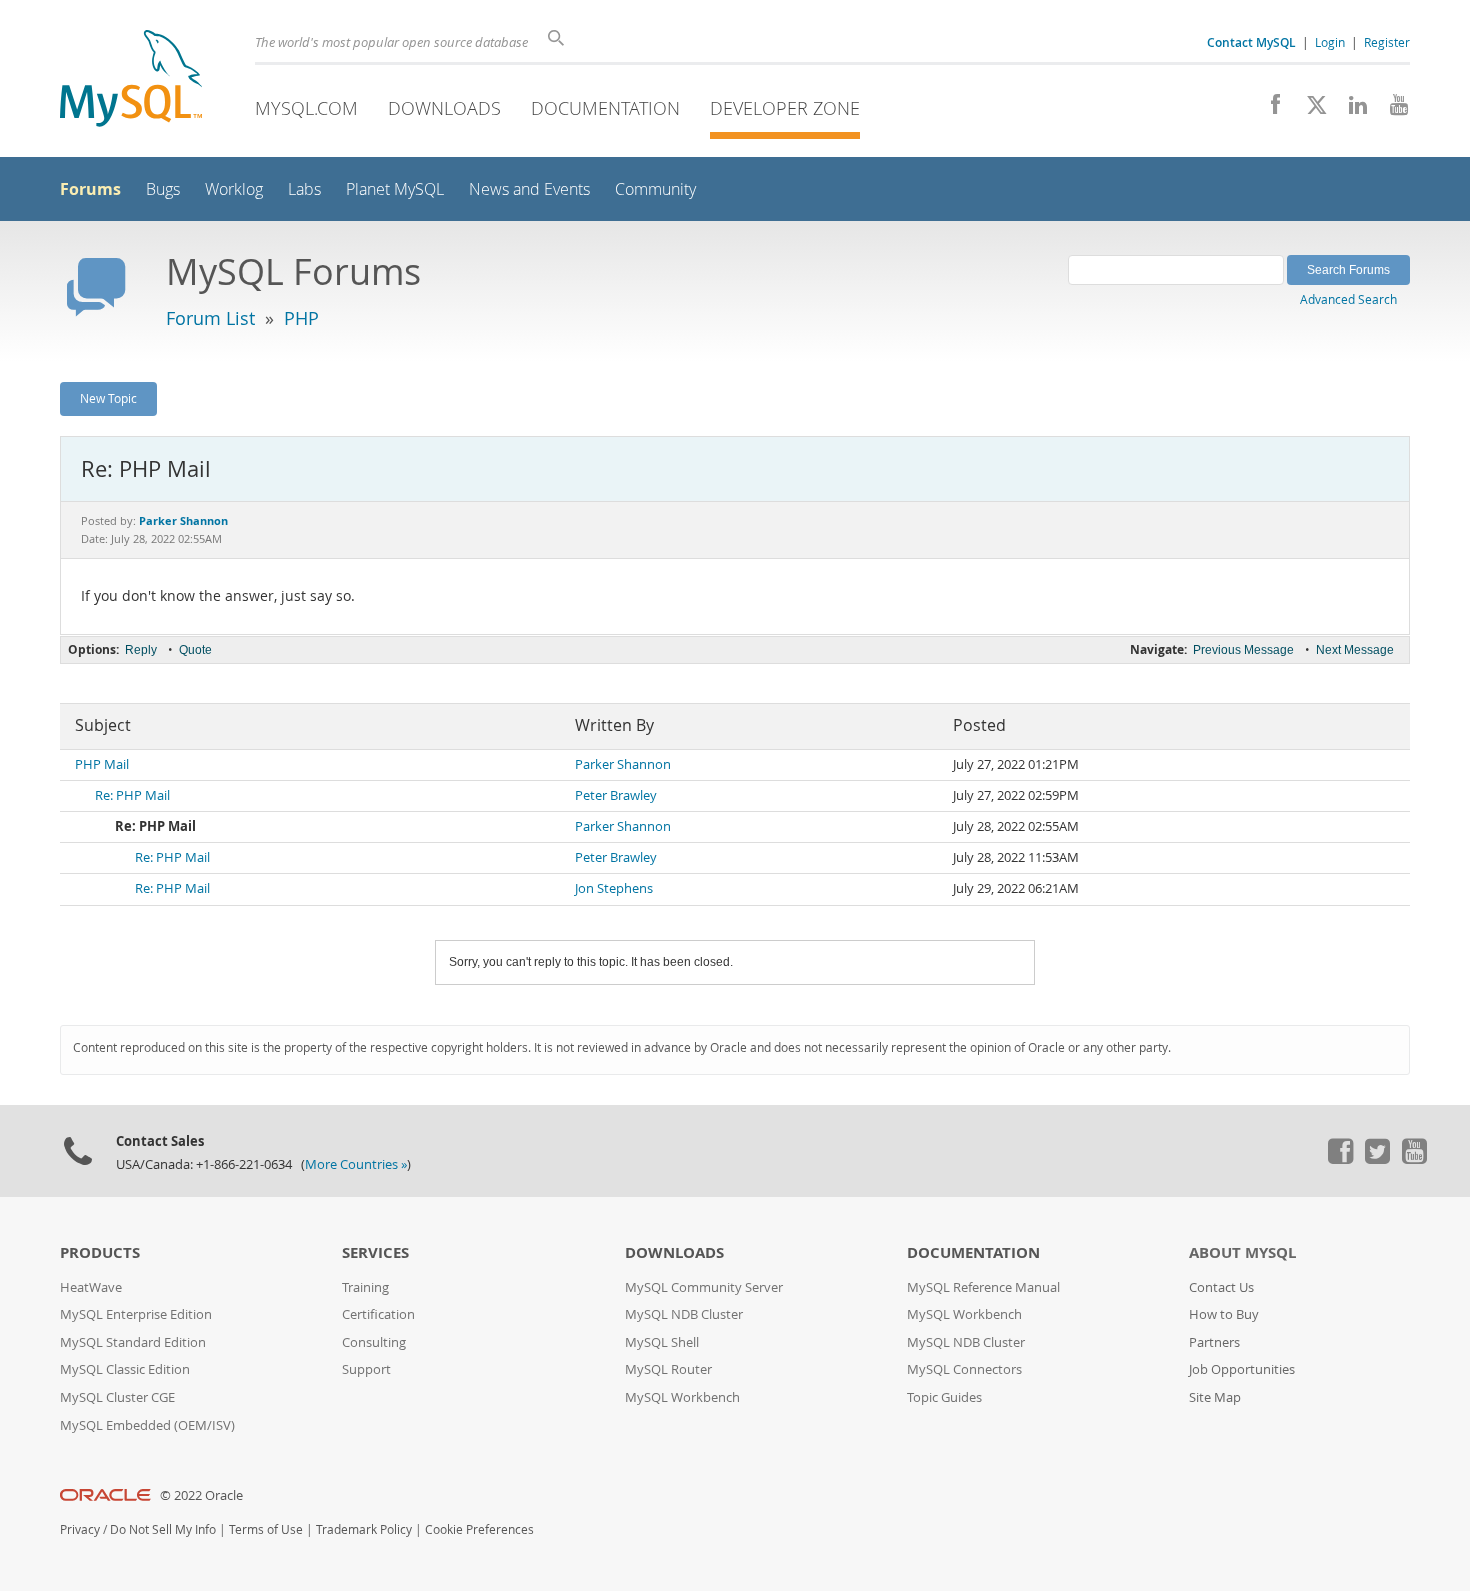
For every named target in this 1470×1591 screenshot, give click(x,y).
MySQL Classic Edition (125, 1369)
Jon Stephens (614, 888)
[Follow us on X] (1309, 110)
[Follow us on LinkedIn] (1350, 110)
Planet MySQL (395, 189)
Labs (304, 189)
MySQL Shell (662, 1342)
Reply (141, 650)
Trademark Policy (364, 1529)
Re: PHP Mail (132, 795)
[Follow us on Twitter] (1377, 1159)
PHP (301, 318)
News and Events (529, 189)
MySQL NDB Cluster (684, 1314)
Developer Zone (785, 108)
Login (1330, 42)
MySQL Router (668, 1369)
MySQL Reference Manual (983, 1287)
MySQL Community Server (704, 1287)
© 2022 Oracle (201, 1495)
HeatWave (91, 1287)
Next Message (1355, 650)
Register (1387, 42)
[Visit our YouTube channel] (1391, 110)
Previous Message (1243, 650)
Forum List (210, 318)
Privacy (80, 1529)
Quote (195, 650)
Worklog (234, 189)
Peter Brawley (616, 795)
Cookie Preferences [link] (479, 1529)
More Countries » (356, 1164)
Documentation (605, 108)
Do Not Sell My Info (163, 1529)
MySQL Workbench (682, 1397)
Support (366, 1369)
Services (375, 1252)
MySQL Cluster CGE (117, 1397)
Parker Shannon (623, 764)
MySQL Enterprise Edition (136, 1314)
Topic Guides (944, 1397)
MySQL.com (306, 108)
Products (100, 1252)
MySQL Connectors (964, 1369)
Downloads (444, 108)
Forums (90, 189)
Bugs (163, 189)
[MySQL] (131, 80)
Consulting (374, 1342)
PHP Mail (102, 764)
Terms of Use (266, 1529)
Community (655, 189)
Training (365, 1287)
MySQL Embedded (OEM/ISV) (147, 1425)
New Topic (108, 398)
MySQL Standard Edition (133, 1342)
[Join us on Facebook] (1268, 110)
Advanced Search (1348, 299)
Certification (378, 1314)
